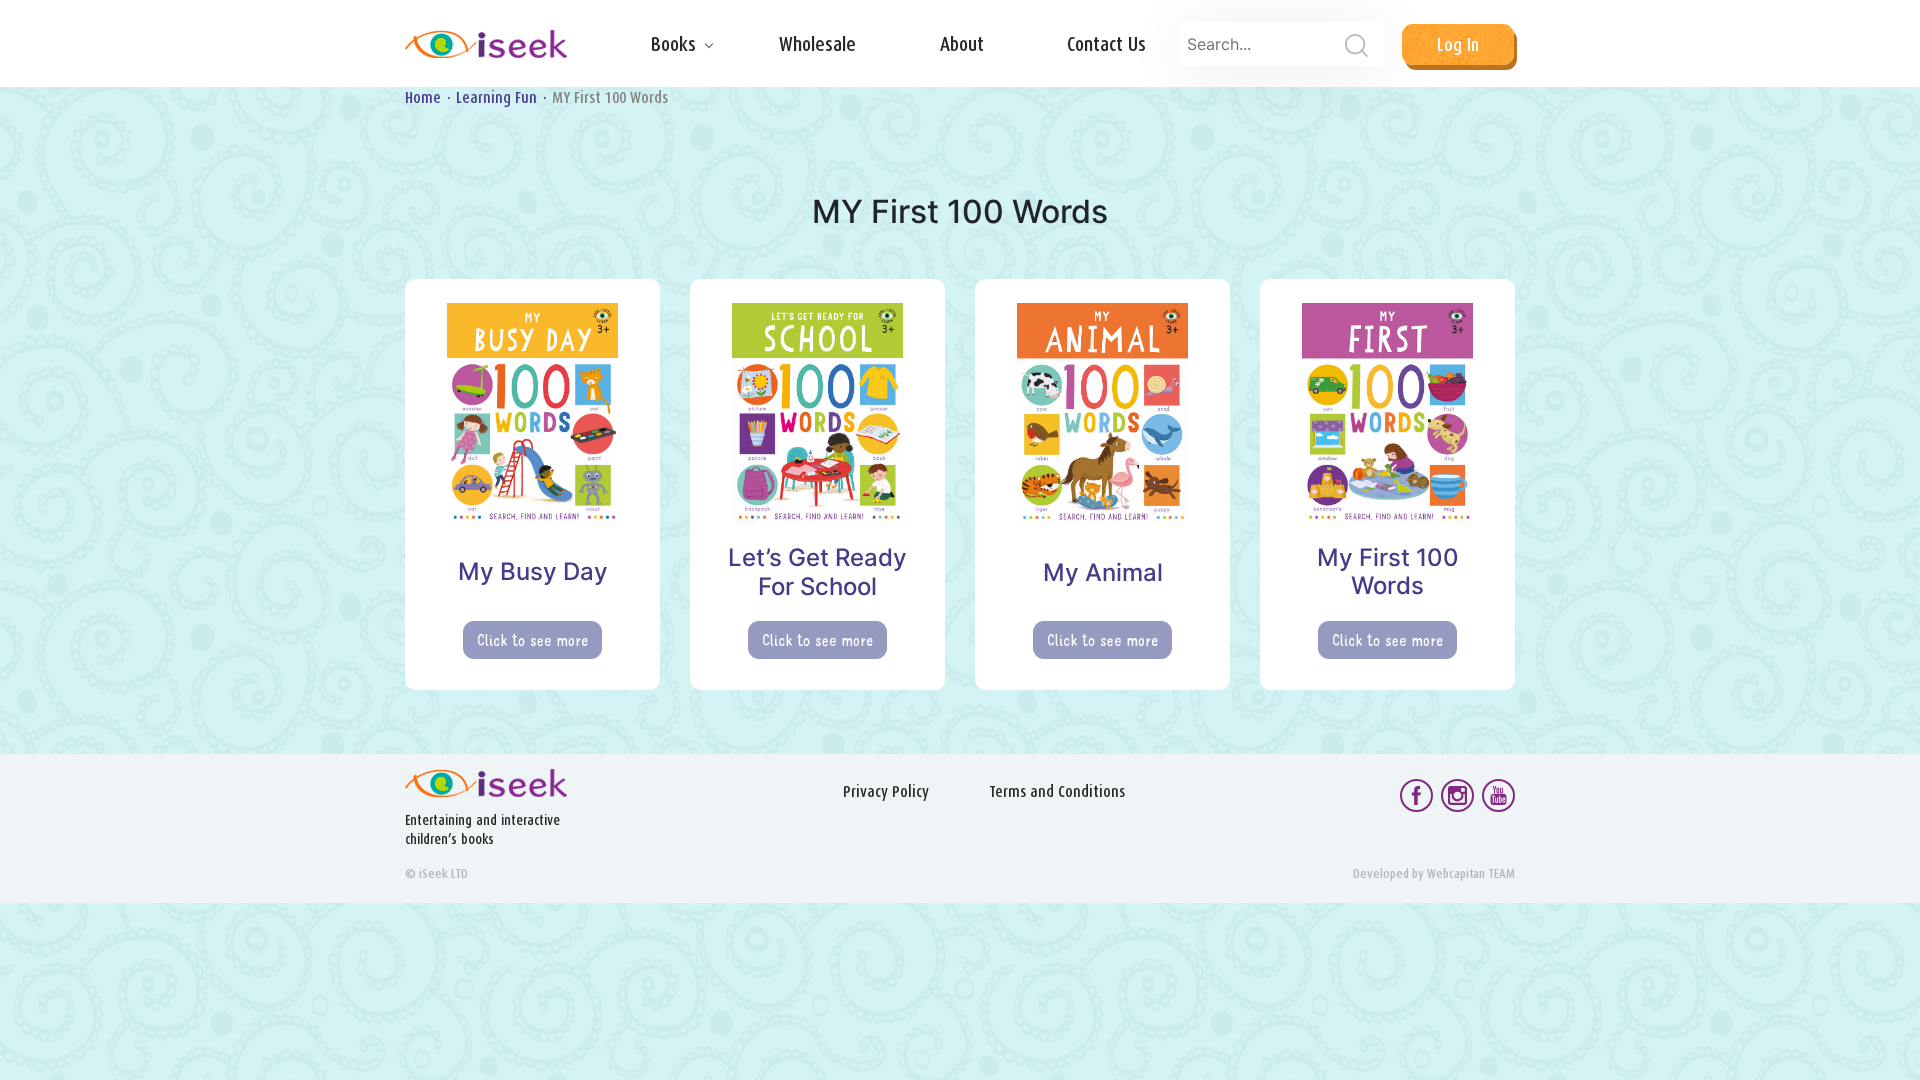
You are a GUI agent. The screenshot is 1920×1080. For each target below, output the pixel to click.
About (962, 44)
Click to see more (532, 640)
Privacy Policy (886, 791)
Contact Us (1106, 44)
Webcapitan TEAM (1471, 873)
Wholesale (817, 44)
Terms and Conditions (1057, 791)
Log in (1458, 44)
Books (673, 44)
